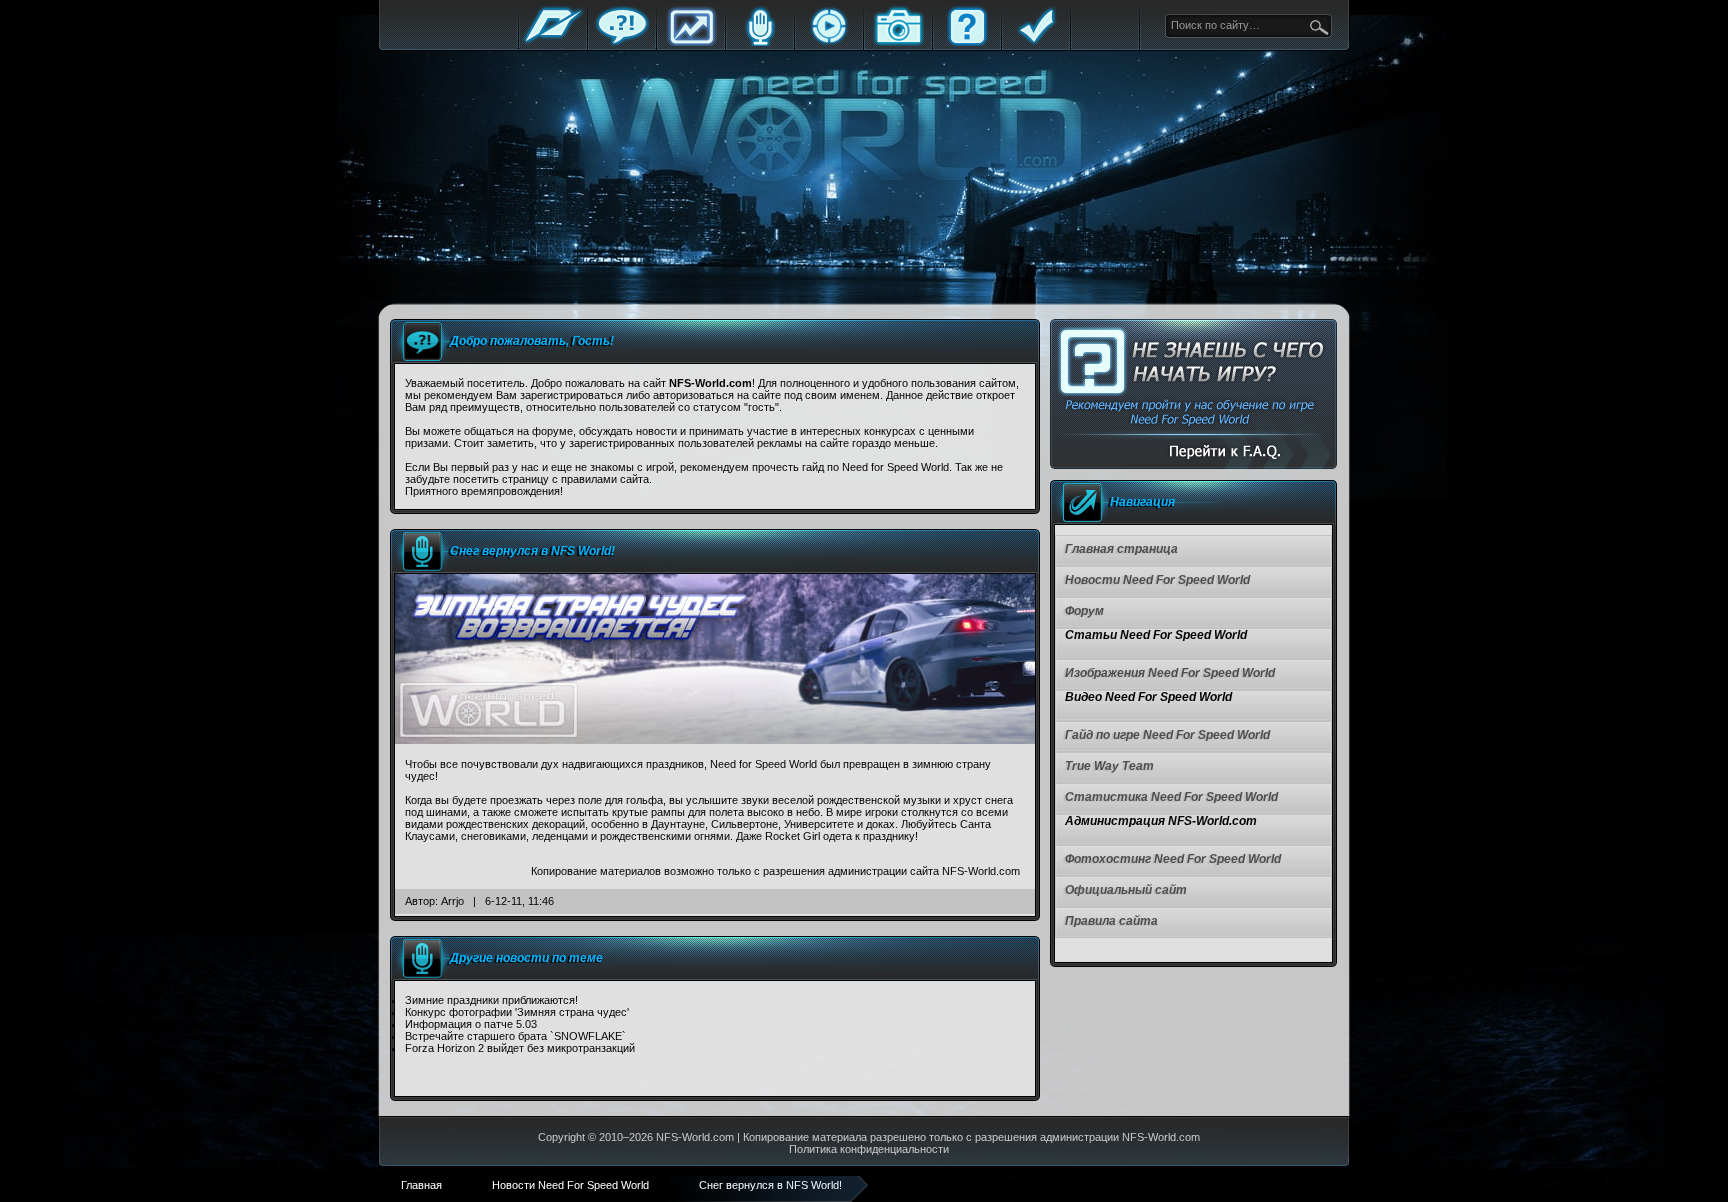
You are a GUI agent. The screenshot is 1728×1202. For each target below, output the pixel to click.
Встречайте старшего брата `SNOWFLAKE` (515, 1036)
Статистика (691, 42)
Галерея (898, 42)
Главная (553, 42)
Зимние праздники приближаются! (491, 1000)
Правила (1036, 42)
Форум (622, 42)
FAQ (967, 42)
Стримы (829, 42)
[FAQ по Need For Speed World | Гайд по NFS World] (1193, 394)
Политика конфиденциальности (869, 1149)
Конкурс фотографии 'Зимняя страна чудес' (517, 1012)
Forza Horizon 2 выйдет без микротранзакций (520, 1048)
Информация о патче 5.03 (471, 1024)
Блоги (760, 42)
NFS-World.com (695, 1137)
